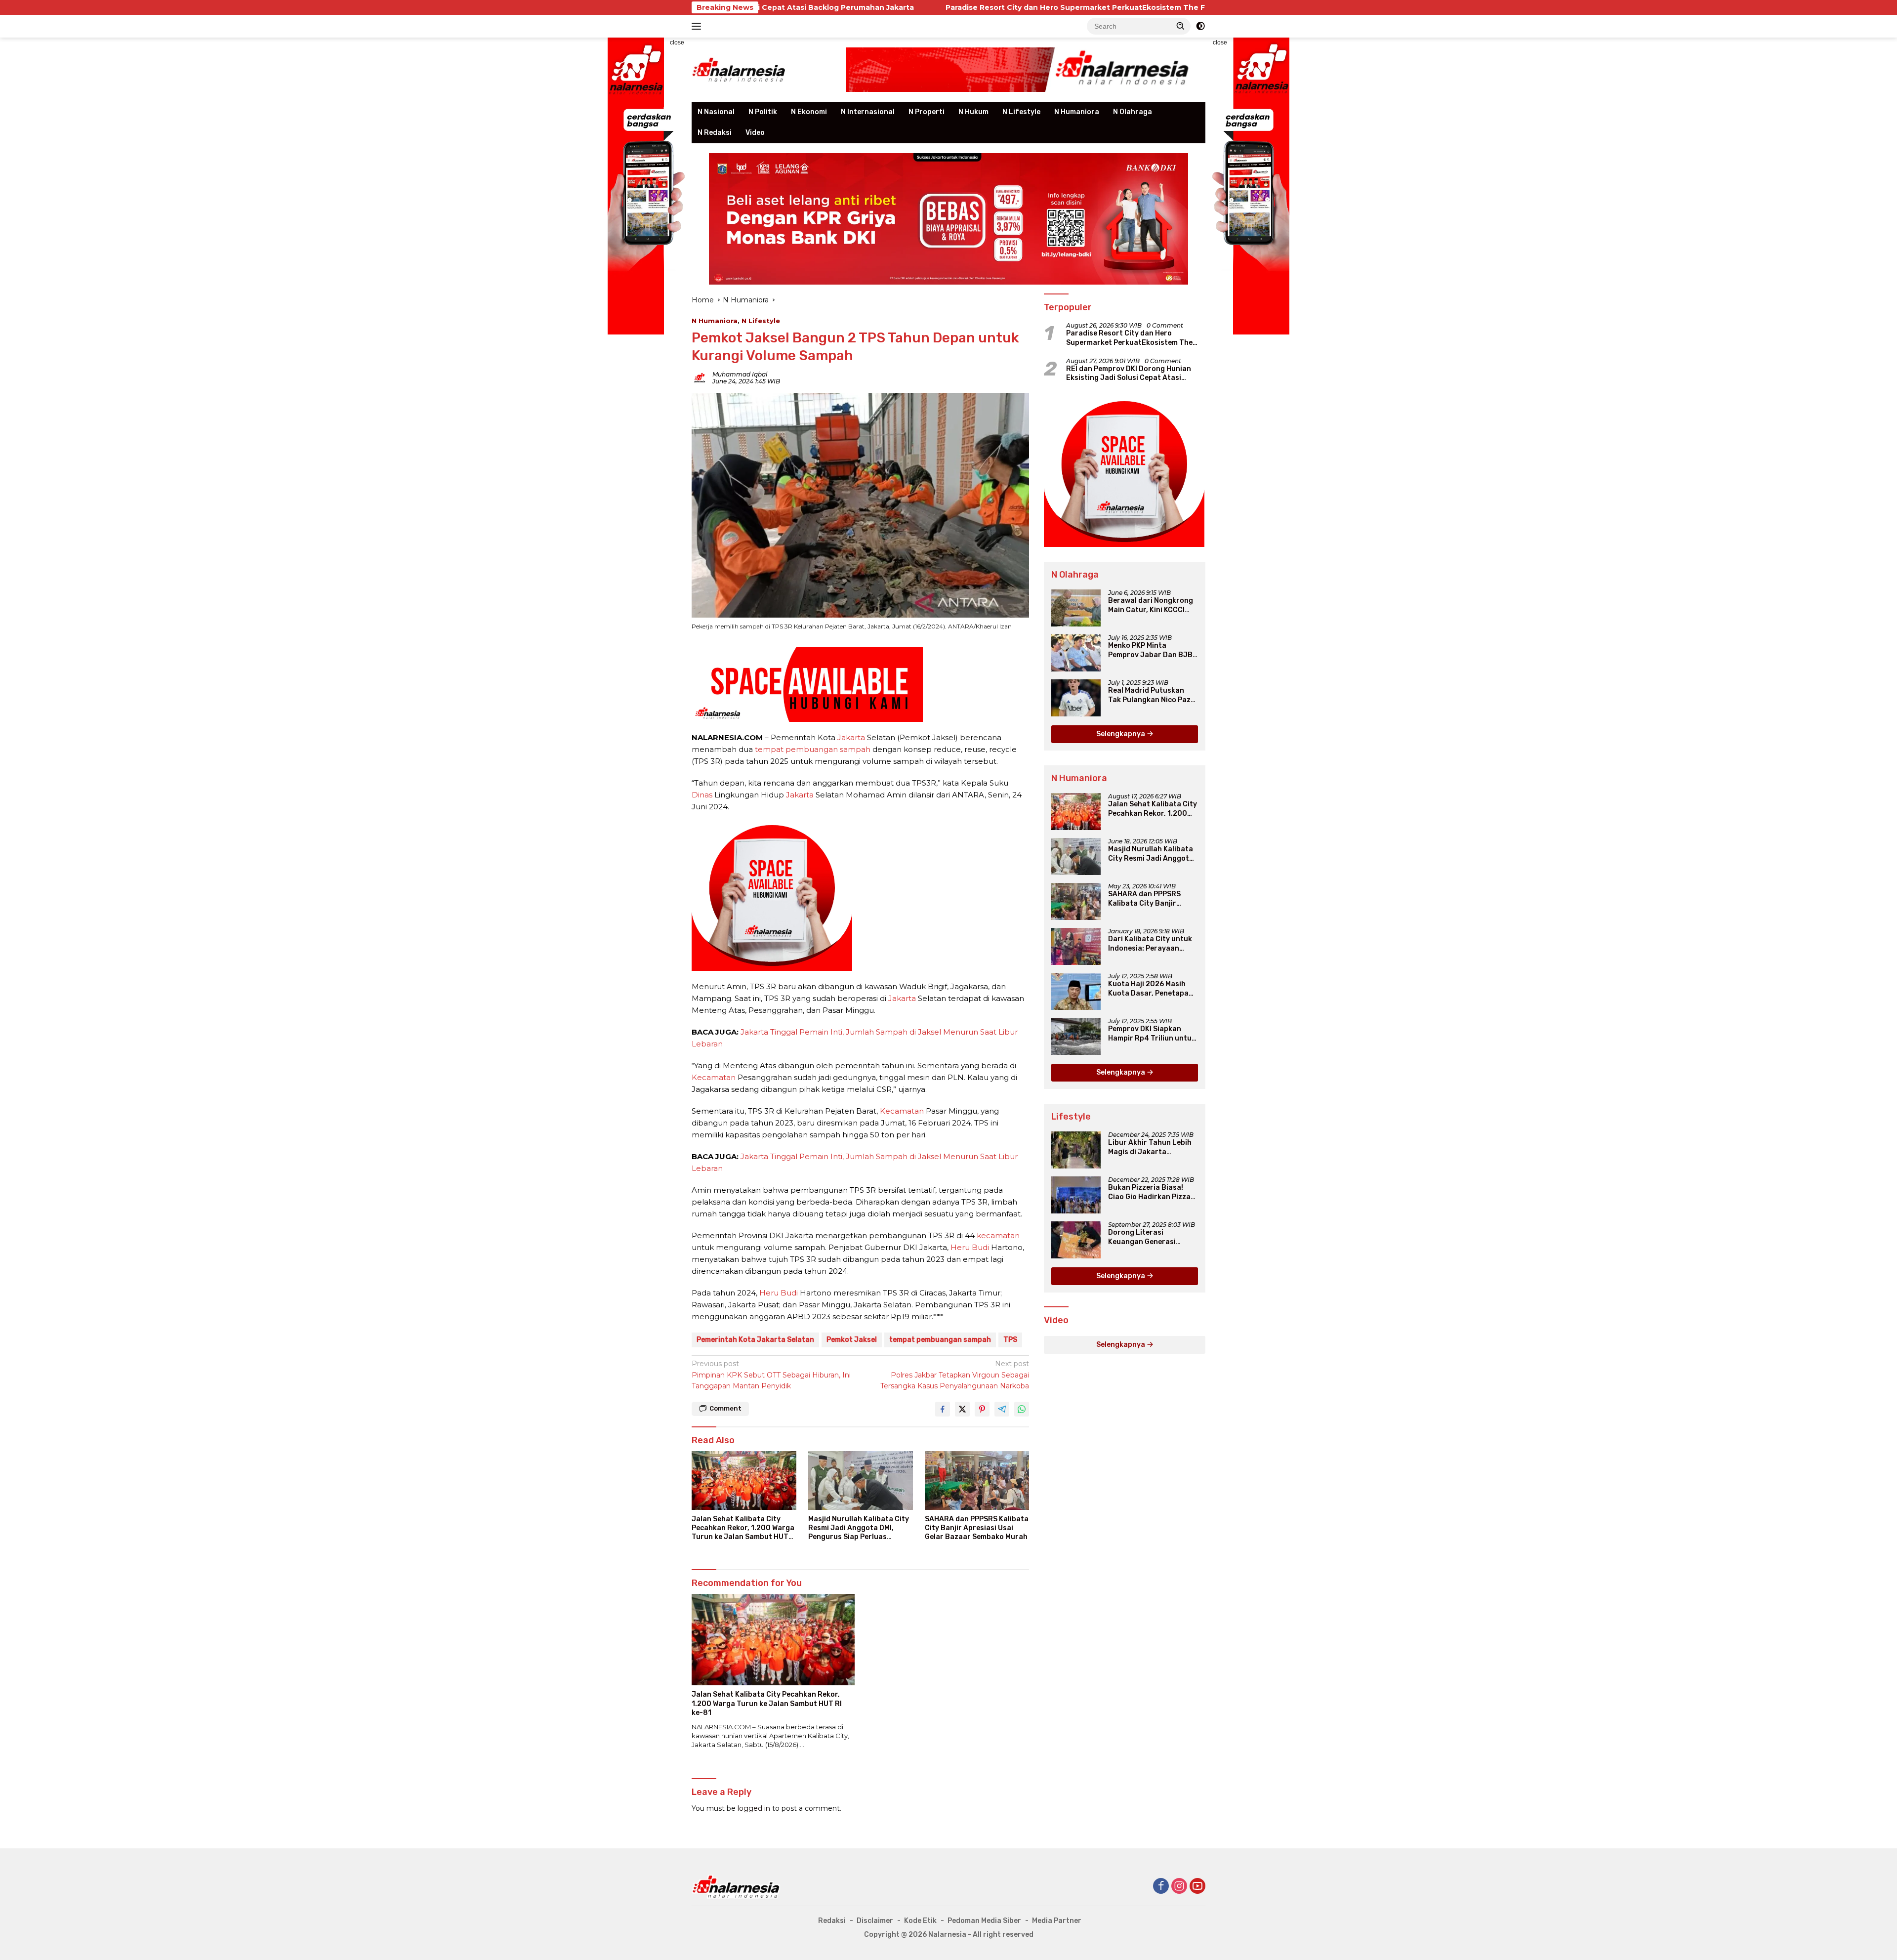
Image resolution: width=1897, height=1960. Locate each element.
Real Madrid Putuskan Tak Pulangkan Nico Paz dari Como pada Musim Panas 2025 (1149, 695)
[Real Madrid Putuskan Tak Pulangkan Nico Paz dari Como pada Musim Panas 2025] (1076, 698)
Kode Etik (920, 1921)
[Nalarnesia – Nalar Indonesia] (739, 69)
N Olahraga (1133, 112)
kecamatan (998, 1235)
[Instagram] (1179, 1887)
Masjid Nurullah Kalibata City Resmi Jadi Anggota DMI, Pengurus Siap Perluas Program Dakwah (859, 1528)
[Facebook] (1161, 1887)
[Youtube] (1197, 1887)
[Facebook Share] (943, 1409)
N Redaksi (715, 133)
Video (755, 133)
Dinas (702, 795)
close (677, 42)
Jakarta (851, 737)
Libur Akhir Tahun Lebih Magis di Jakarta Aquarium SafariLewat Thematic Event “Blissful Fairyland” (1151, 1147)
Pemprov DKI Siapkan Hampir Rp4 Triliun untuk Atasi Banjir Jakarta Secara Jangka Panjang (1152, 1034)
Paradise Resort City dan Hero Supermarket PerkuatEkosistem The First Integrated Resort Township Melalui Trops (980, 7)
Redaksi (832, 1921)
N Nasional (716, 112)
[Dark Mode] (1200, 26)
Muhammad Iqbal (740, 374)
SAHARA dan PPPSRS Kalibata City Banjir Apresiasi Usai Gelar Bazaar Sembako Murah (977, 1528)
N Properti (927, 112)
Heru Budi (970, 1247)
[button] (1181, 26)
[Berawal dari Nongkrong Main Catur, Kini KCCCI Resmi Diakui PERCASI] (1076, 608)
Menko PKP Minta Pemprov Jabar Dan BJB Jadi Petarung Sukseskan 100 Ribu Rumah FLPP (1153, 650)
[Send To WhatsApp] (1022, 1409)
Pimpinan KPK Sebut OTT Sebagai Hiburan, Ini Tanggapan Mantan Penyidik (771, 1375)
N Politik (763, 112)
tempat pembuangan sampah (813, 749)
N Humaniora (1077, 112)
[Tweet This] (962, 1409)
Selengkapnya (1121, 734)
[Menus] (698, 26)
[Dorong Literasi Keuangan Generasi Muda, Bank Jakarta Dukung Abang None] (1076, 1240)
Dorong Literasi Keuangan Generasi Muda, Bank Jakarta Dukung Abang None (1143, 1237)
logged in (754, 1808)
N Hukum (973, 112)
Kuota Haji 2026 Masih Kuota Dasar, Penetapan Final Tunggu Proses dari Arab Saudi (1152, 989)
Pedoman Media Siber (984, 1921)
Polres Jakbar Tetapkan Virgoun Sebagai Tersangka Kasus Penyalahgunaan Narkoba (955, 1375)
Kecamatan (714, 1077)
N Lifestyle (1021, 112)
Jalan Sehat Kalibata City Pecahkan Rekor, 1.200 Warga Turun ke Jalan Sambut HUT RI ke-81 (743, 1528)
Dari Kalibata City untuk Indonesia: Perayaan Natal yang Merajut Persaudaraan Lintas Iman (1150, 944)
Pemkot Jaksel (852, 1340)
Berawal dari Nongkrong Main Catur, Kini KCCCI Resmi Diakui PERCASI (1151, 605)
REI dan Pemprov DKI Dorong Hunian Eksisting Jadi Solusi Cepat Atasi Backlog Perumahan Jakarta (1129, 374)
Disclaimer (875, 1921)
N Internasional (868, 112)
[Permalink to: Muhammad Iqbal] (700, 377)
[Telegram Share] (1002, 1409)
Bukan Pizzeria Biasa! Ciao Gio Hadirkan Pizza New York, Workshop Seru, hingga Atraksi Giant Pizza (1149, 1192)
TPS (1010, 1340)
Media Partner (1057, 1921)
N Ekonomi (809, 112)
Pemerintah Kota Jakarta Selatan (755, 1340)
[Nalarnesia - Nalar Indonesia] (736, 1886)
